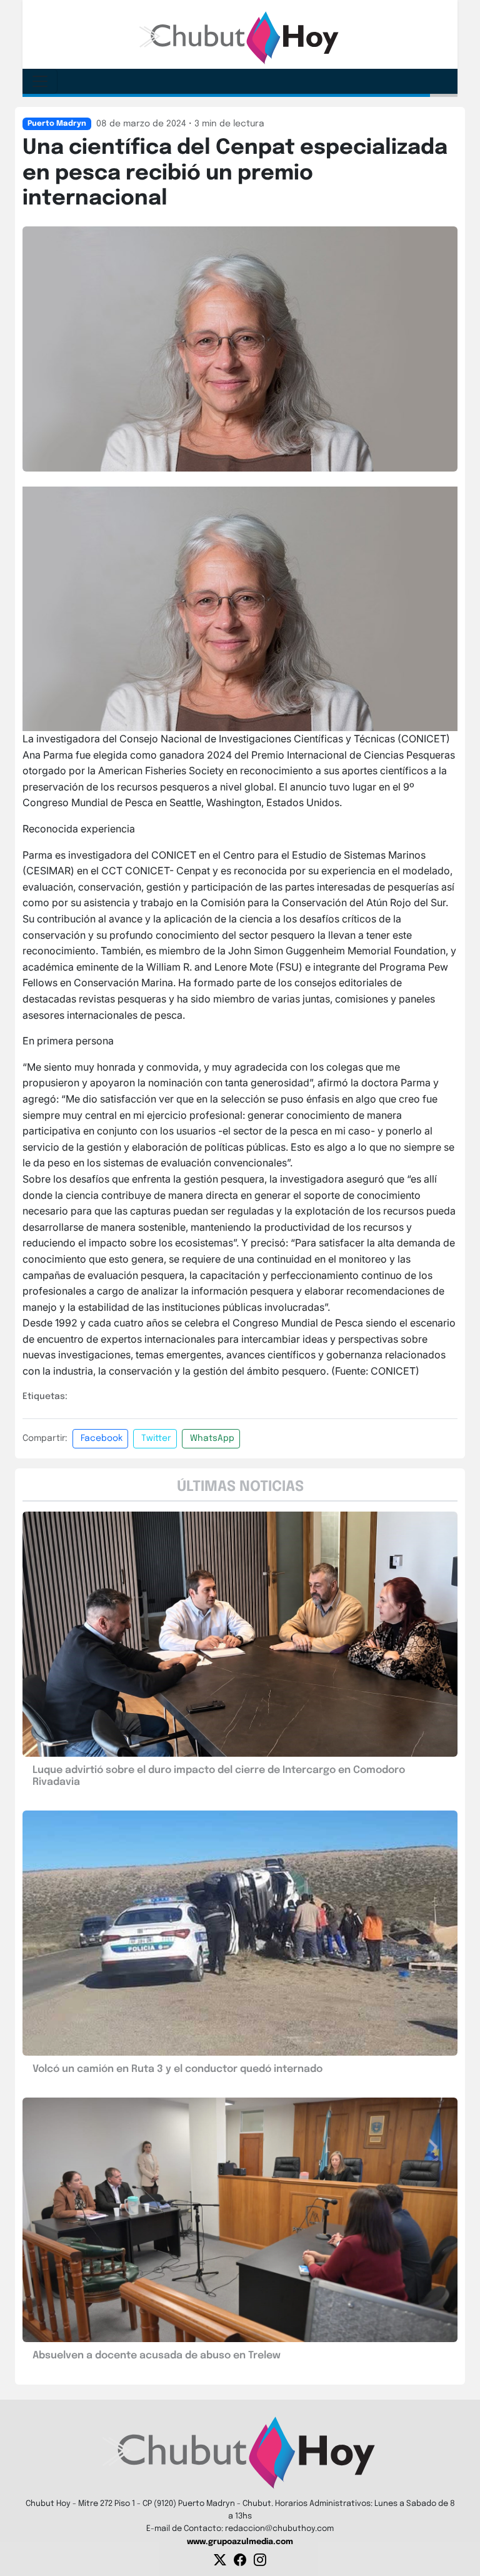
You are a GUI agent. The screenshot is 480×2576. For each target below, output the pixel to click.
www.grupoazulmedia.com (240, 2542)
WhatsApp (212, 1438)
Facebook (102, 1438)
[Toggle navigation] (40, 81)
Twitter (156, 1438)
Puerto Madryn (57, 124)
